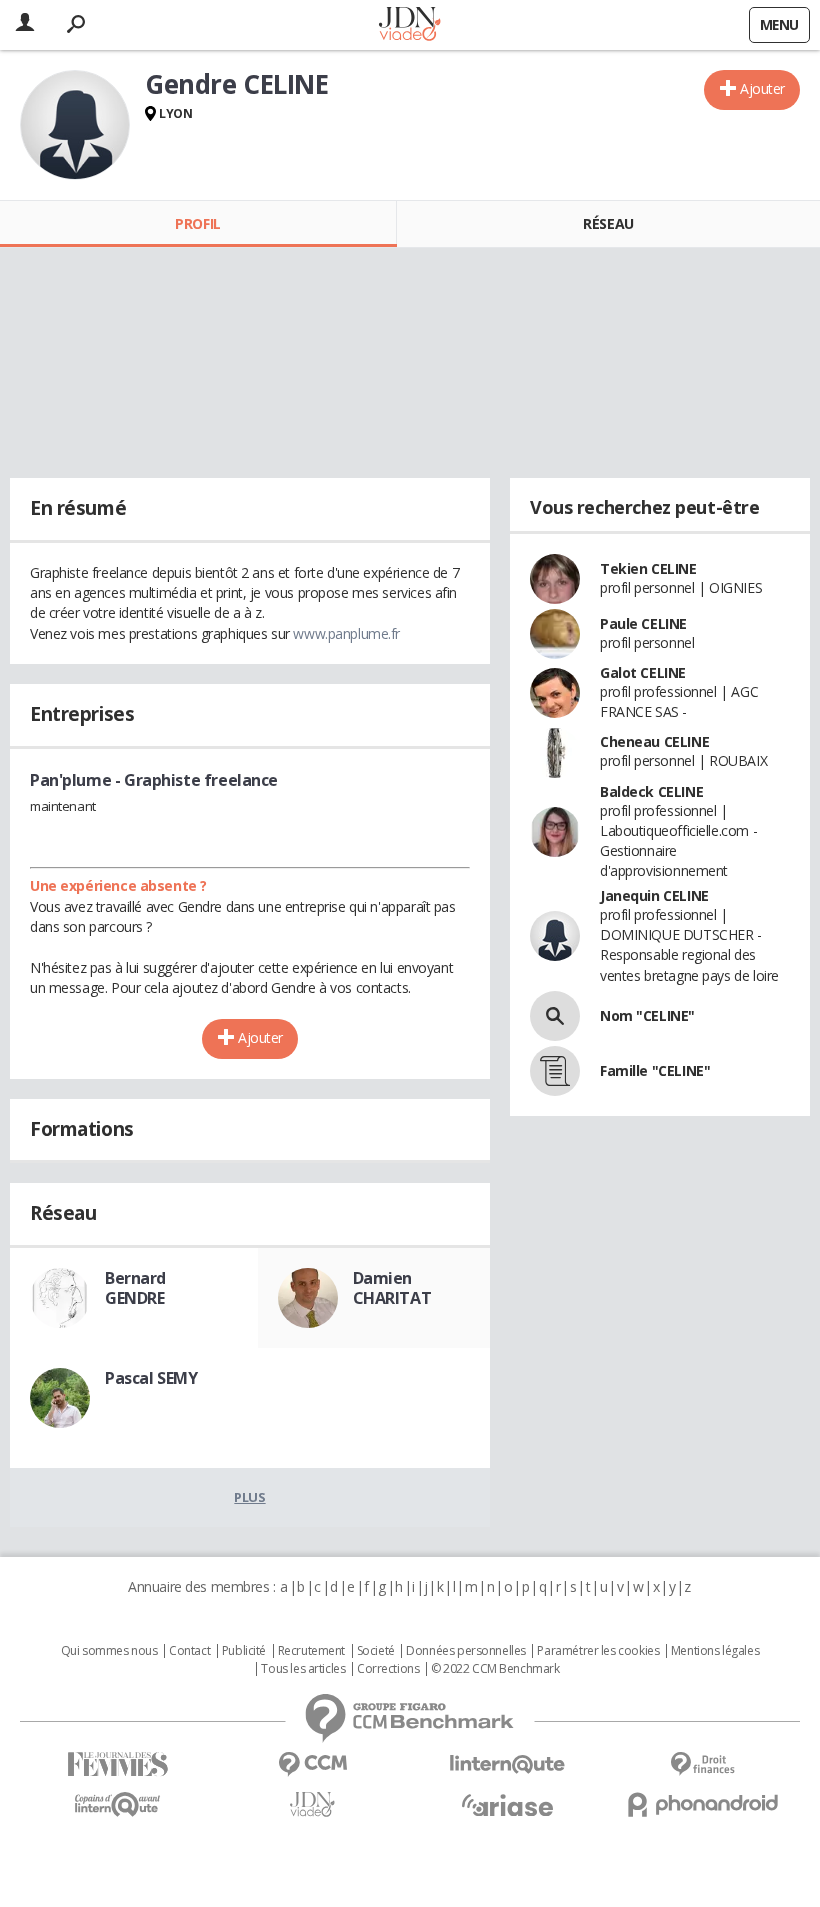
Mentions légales (715, 1651)
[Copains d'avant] (117, 1804)
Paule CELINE (643, 623)
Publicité (244, 1651)
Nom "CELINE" (647, 1015)
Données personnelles (466, 1651)
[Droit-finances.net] (702, 1764)
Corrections (388, 1669)
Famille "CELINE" (655, 1070)
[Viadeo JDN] (312, 1804)
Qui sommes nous (109, 1651)
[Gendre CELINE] (75, 125)
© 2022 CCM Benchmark (495, 1669)
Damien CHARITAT (392, 1288)
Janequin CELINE (654, 895)
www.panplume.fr (346, 633)
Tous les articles (303, 1669)
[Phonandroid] (702, 1804)
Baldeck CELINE (651, 791)
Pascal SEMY (151, 1378)
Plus (249, 1497)
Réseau (608, 223)
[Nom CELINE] (555, 1016)
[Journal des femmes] (117, 1764)
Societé (376, 1651)
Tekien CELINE (648, 568)
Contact (189, 1651)
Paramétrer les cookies (598, 1651)
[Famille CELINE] (555, 1071)
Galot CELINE (643, 672)
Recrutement (311, 1651)
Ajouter (762, 88)
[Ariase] (507, 1805)
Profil (197, 223)
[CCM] (312, 1764)
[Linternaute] (507, 1764)
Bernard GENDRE (135, 1288)
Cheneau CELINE (654, 741)
